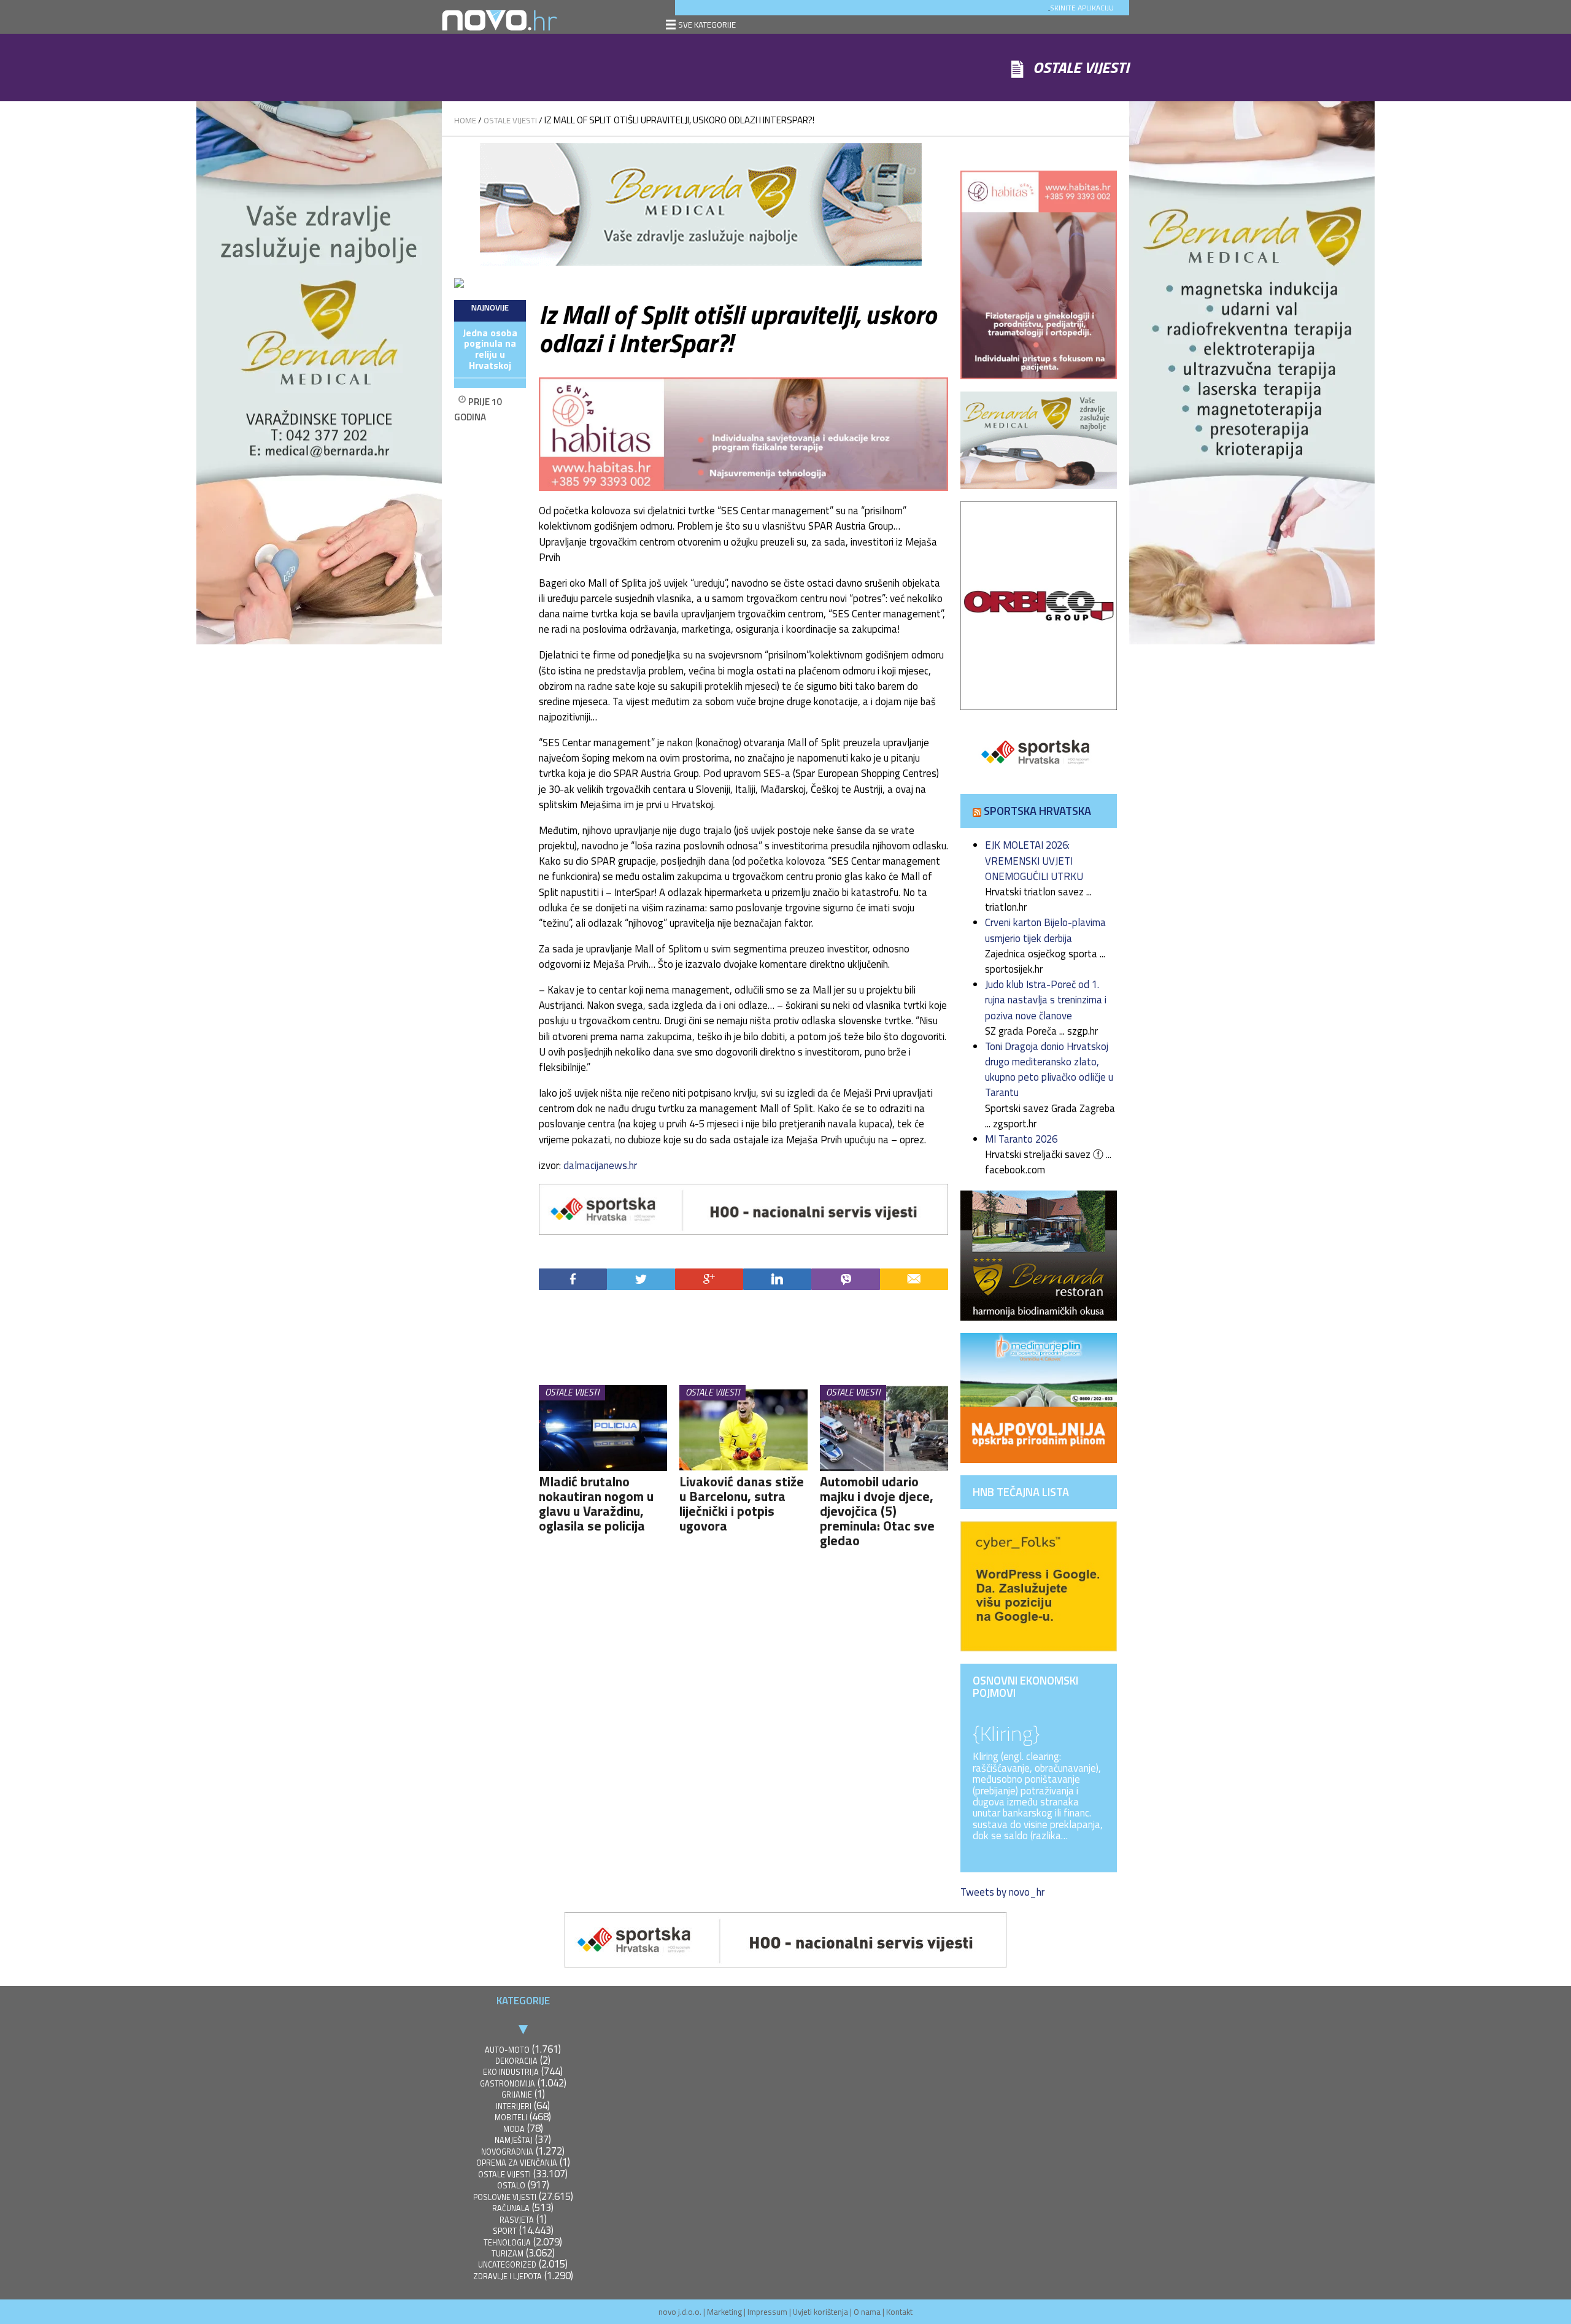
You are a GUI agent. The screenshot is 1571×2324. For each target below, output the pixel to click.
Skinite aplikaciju (1082, 8)
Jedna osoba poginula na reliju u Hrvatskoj (490, 349)
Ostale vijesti (510, 120)
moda (514, 2129)
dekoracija (516, 2061)
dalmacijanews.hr (600, 1165)
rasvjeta (517, 2220)
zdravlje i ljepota (508, 2276)
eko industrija (511, 2072)
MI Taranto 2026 (1021, 1139)
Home (465, 120)
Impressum (767, 2312)
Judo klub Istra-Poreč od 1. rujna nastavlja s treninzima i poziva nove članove (1046, 1000)
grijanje (517, 2095)
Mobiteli (511, 2117)
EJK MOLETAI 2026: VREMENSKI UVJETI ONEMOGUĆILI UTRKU (1034, 860)
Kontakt (899, 2312)
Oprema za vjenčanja (517, 2163)
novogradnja (507, 2152)
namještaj (514, 2140)
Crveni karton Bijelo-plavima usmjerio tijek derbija (1045, 930)
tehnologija (507, 2243)
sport (505, 2231)
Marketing (724, 2312)
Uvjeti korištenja (820, 2312)
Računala (511, 2208)
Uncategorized (507, 2265)
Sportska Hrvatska (1037, 811)
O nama (867, 2312)
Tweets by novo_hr (1002, 1892)
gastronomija (508, 2084)
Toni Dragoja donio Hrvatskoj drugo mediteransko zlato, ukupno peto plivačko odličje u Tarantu (1049, 1070)
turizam (508, 2254)
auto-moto (507, 2050)
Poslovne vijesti (505, 2197)
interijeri (514, 2106)
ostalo (511, 2186)
